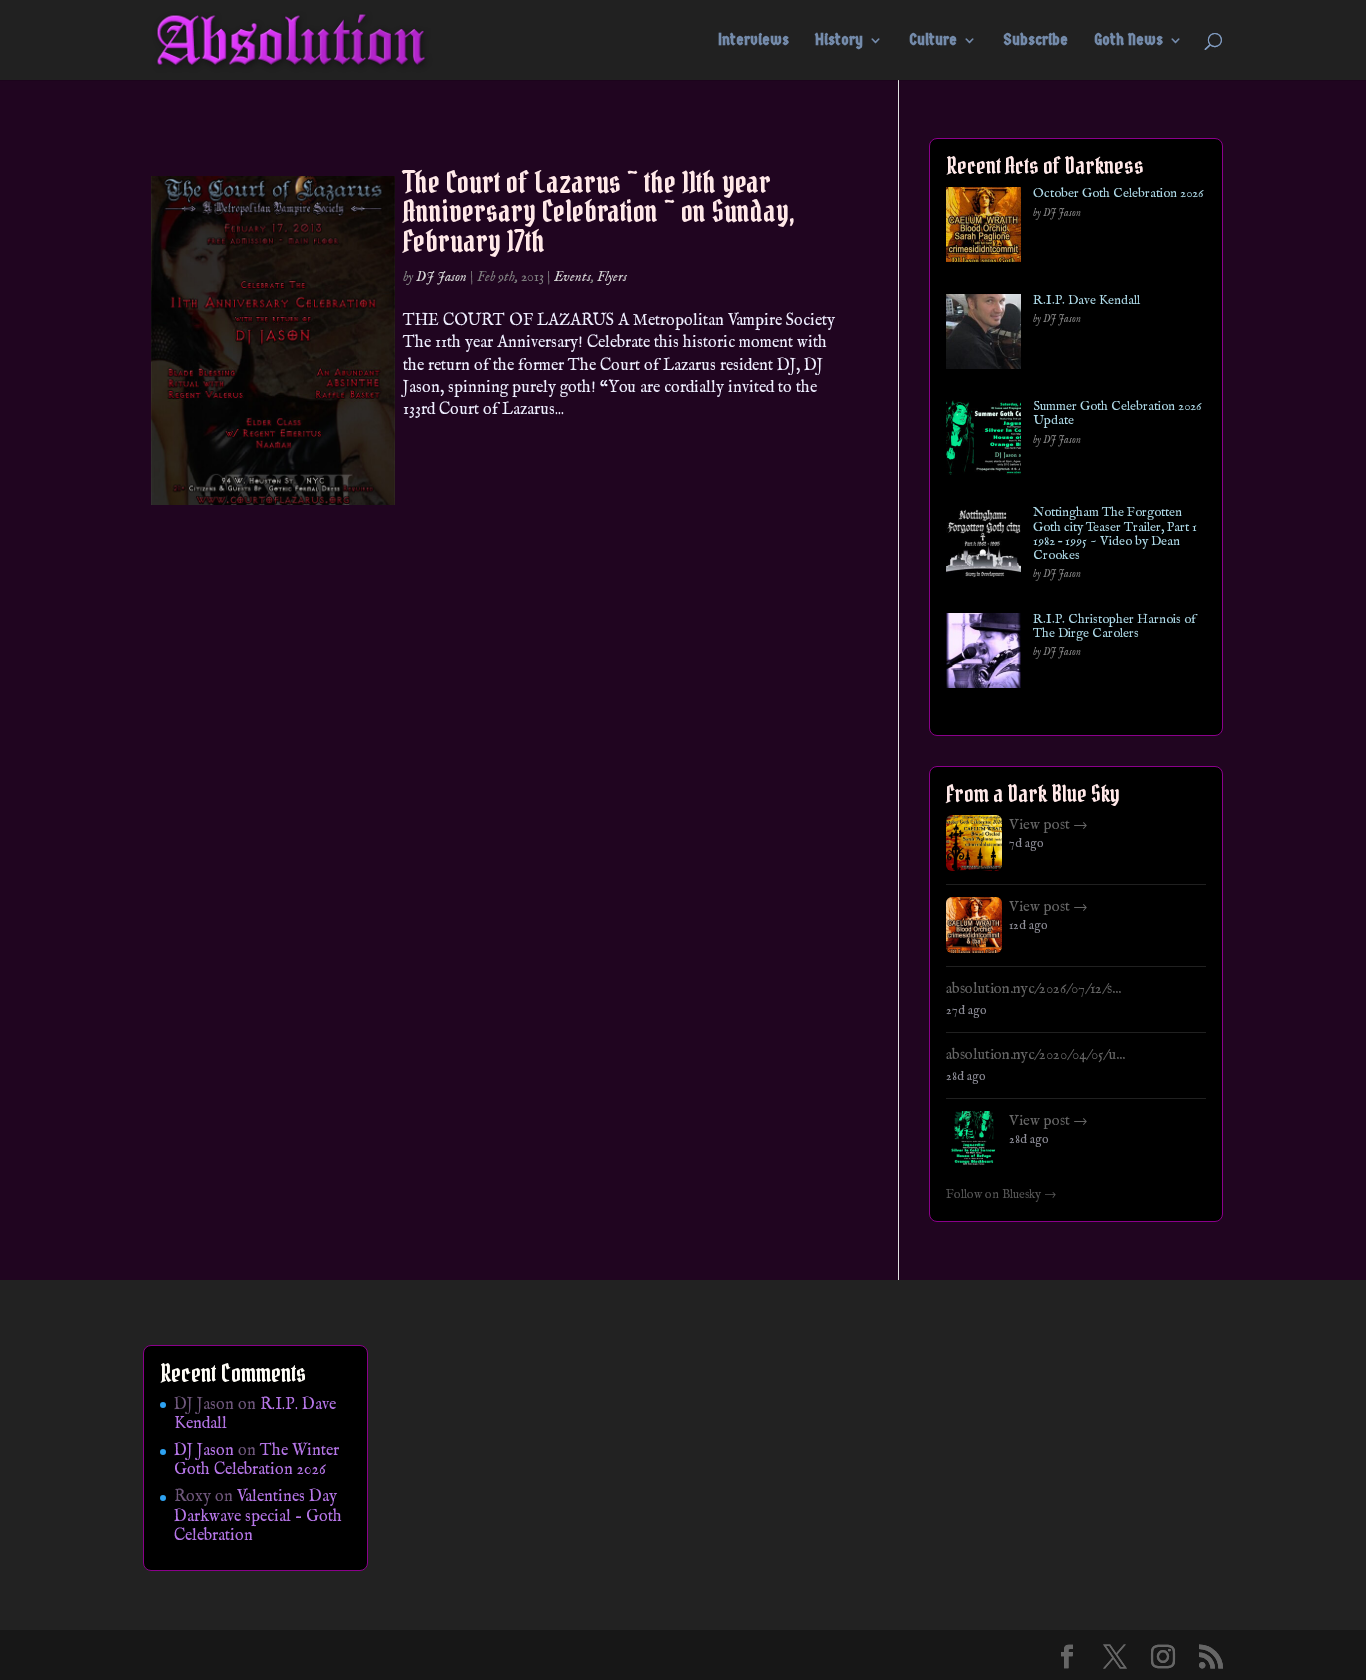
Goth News (1128, 41)
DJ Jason (441, 277)
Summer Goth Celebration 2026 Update (1117, 414)
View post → (1048, 825)
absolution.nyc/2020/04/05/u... (1035, 1055)
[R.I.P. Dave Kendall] (983, 335)
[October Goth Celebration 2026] (983, 228)
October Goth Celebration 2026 (1118, 194)
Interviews (753, 41)
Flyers (612, 277)
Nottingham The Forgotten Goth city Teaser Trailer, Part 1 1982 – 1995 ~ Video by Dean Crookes (1115, 534)
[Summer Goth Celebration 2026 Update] (983, 441)
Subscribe (1035, 41)
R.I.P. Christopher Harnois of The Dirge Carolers (1114, 627)
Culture (933, 41)
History (839, 41)
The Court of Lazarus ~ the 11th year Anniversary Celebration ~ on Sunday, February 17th (599, 211)
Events (572, 277)
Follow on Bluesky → (1001, 1195)
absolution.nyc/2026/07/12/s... (1033, 989)
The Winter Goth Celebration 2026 (256, 1460)
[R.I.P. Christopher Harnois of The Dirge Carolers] (983, 654)
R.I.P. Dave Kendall (1086, 301)
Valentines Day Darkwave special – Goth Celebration (258, 1516)
